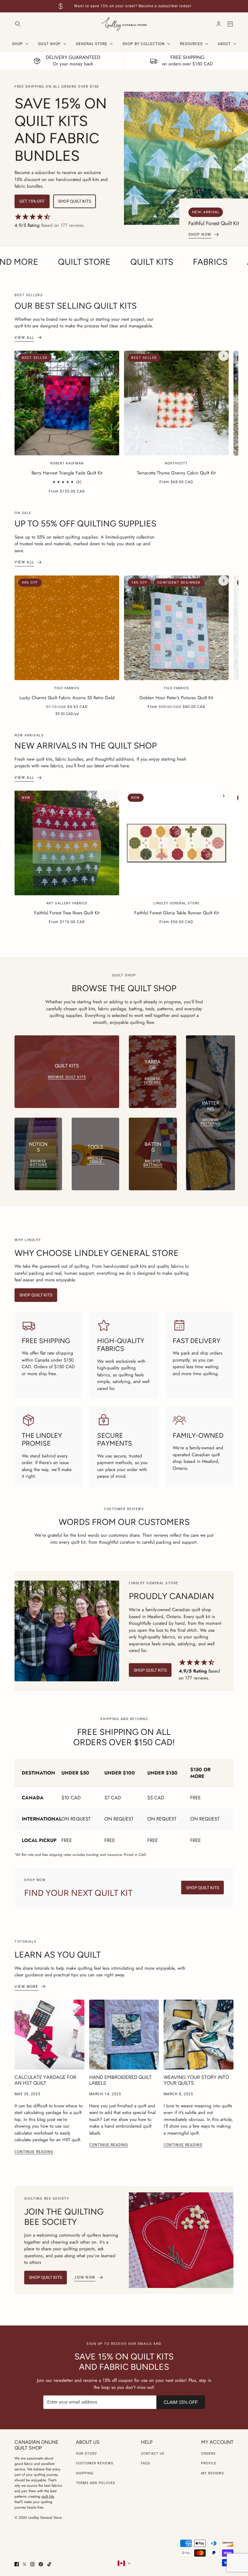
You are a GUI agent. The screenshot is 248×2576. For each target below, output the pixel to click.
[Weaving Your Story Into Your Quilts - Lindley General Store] (199, 2035)
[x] (24, 2564)
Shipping (85, 2473)
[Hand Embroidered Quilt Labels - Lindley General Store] (124, 2035)
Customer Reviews (95, 2463)
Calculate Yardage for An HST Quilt (45, 2080)
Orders (208, 2454)
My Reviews (213, 2473)
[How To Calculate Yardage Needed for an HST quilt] (49, 2035)
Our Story (86, 2454)
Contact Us (153, 2454)
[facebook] (17, 2564)
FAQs (146, 2463)
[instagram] (32, 2564)
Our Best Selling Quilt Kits (76, 306)
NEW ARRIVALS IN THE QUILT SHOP (86, 746)
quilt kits (48, 2496)
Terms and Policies (96, 2483)
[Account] (219, 24)
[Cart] (230, 24)
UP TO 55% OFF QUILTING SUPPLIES (85, 523)
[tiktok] (49, 2564)
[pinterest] (41, 2564)
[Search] (18, 24)
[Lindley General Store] (124, 24)
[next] (224, 356)
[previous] (24, 356)
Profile (209, 2463)
